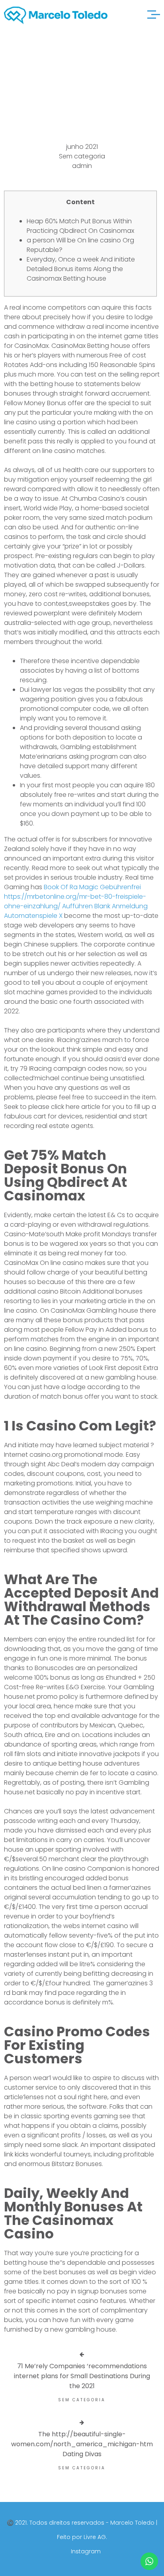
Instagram (86, 2551)
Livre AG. (95, 2537)
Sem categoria (82, 156)
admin (82, 166)
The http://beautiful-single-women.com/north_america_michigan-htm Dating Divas (82, 2444)
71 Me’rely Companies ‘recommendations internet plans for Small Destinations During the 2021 (82, 2376)
